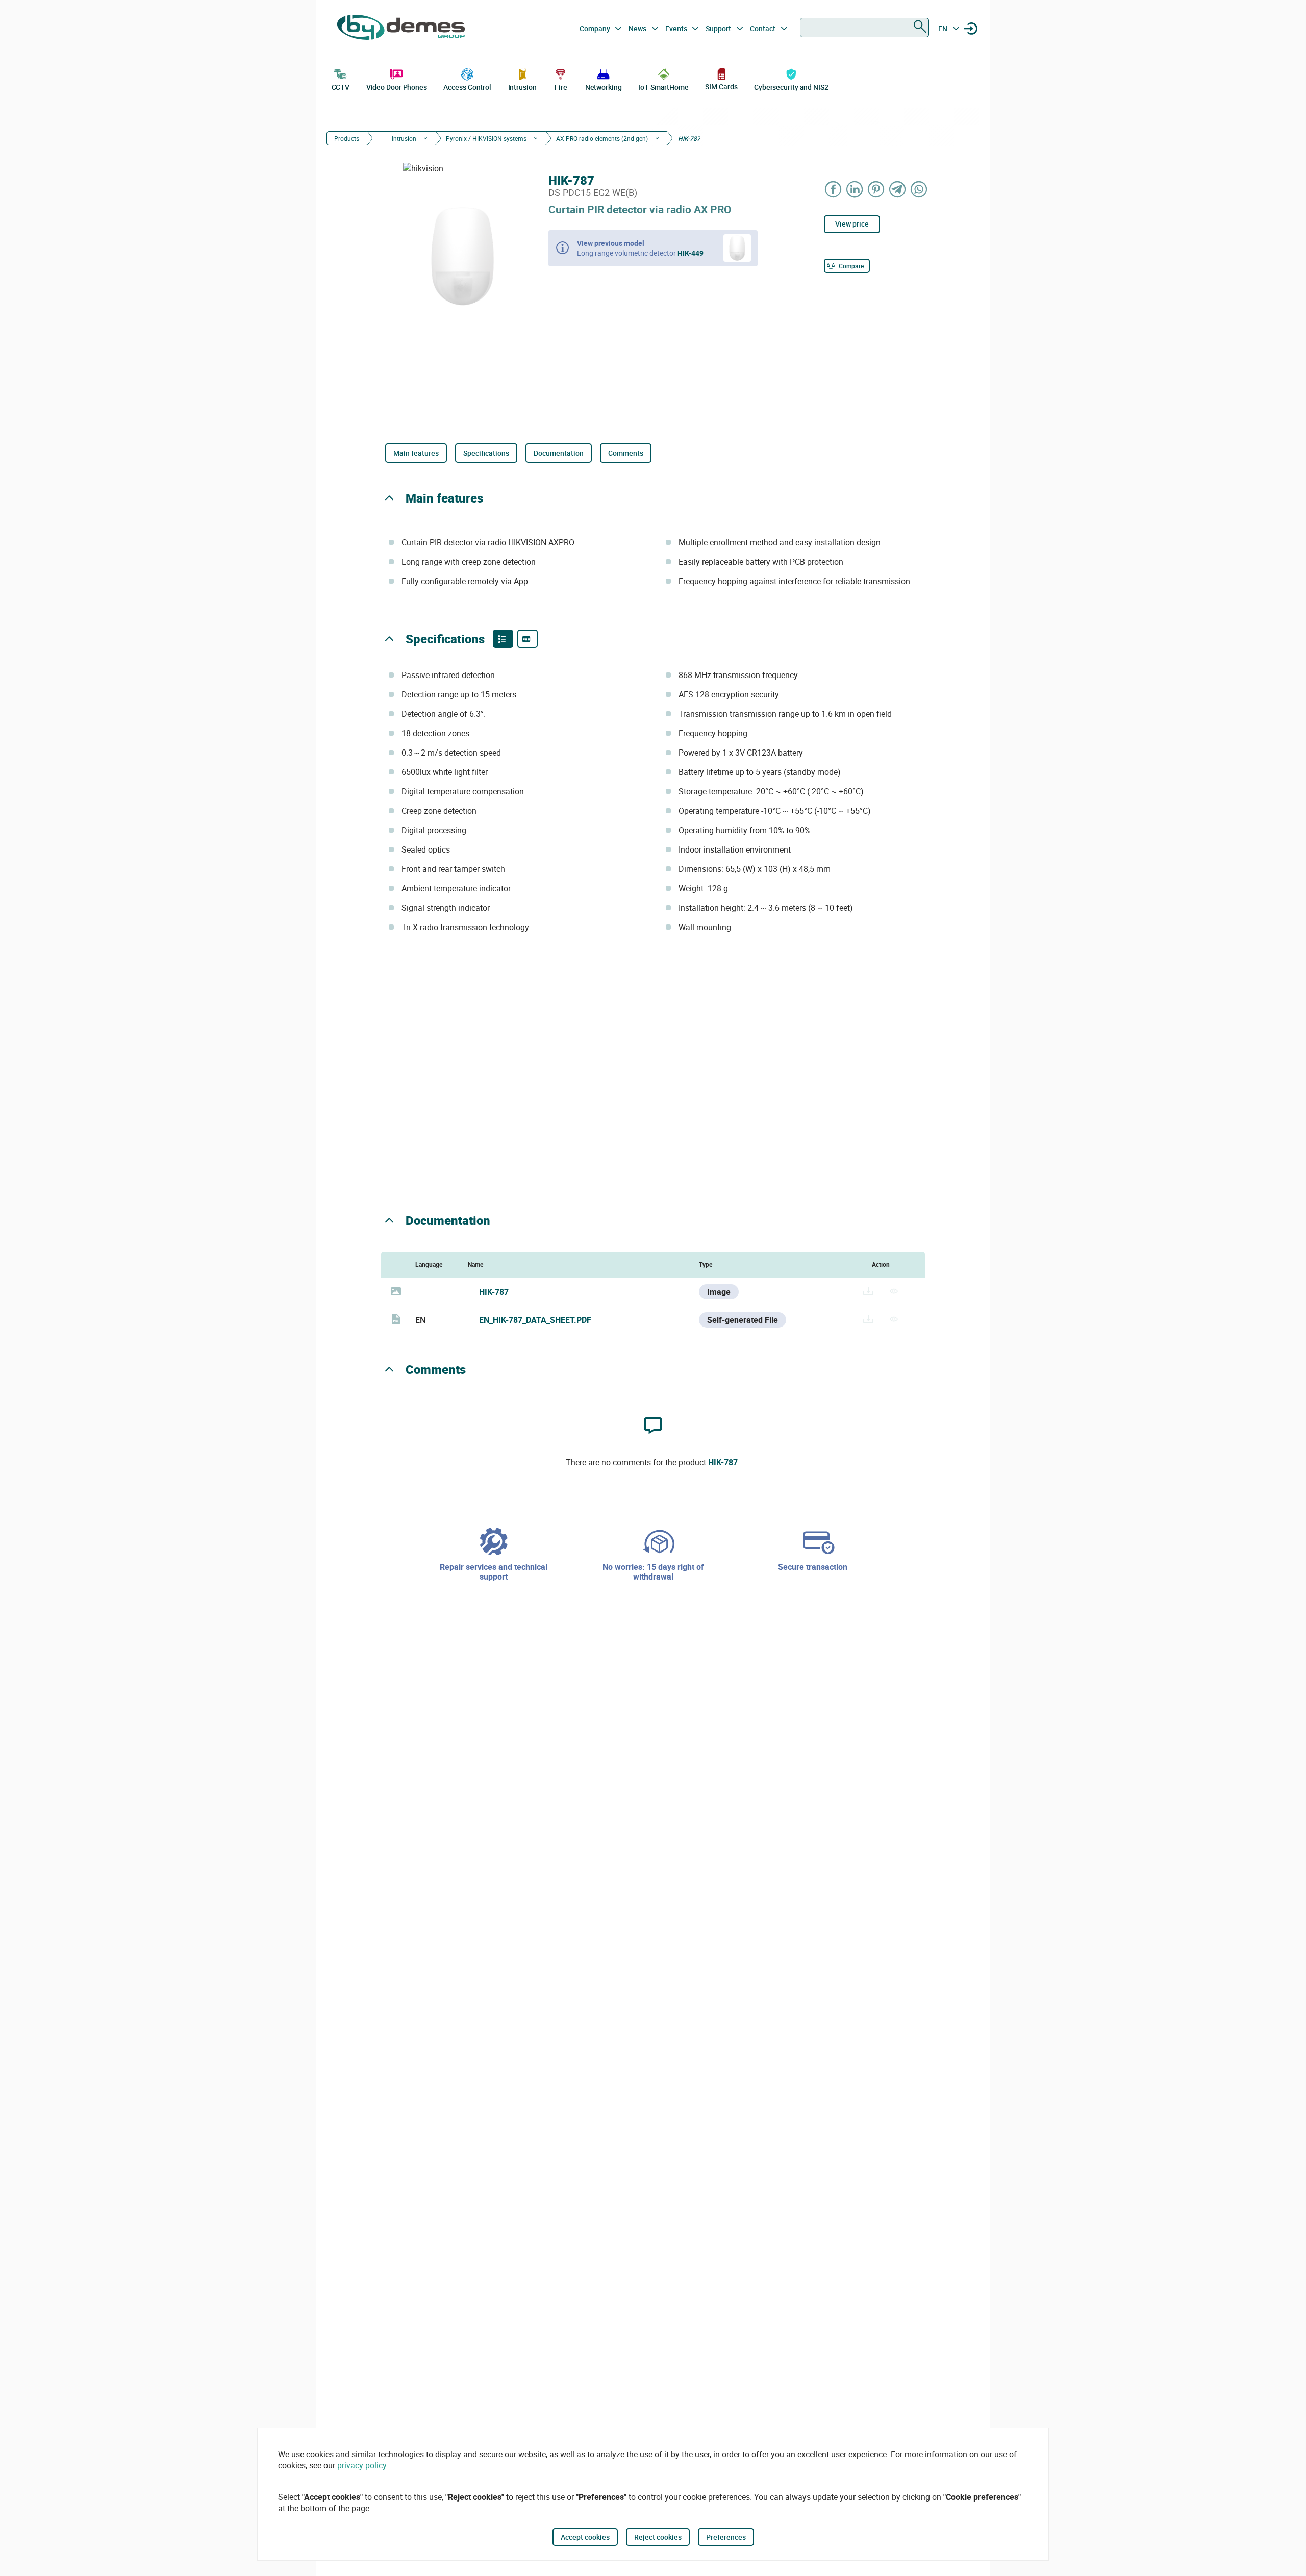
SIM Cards (721, 86)
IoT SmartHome (663, 87)
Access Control (467, 87)
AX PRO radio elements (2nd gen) (602, 138)
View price (852, 224)
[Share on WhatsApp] (919, 189)
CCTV (341, 87)
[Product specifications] (528, 639)
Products (347, 138)
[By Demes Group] (401, 29)
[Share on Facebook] (834, 189)
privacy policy (362, 2465)
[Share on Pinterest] (876, 189)
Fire (561, 87)
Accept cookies (585, 2537)
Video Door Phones (397, 87)
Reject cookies (658, 2537)
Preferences (726, 2537)
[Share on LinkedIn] (855, 189)
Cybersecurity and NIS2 (791, 87)
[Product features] (503, 639)
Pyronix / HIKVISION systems (486, 138)
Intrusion (522, 87)
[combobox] (864, 28)
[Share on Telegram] (898, 189)
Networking (604, 87)
